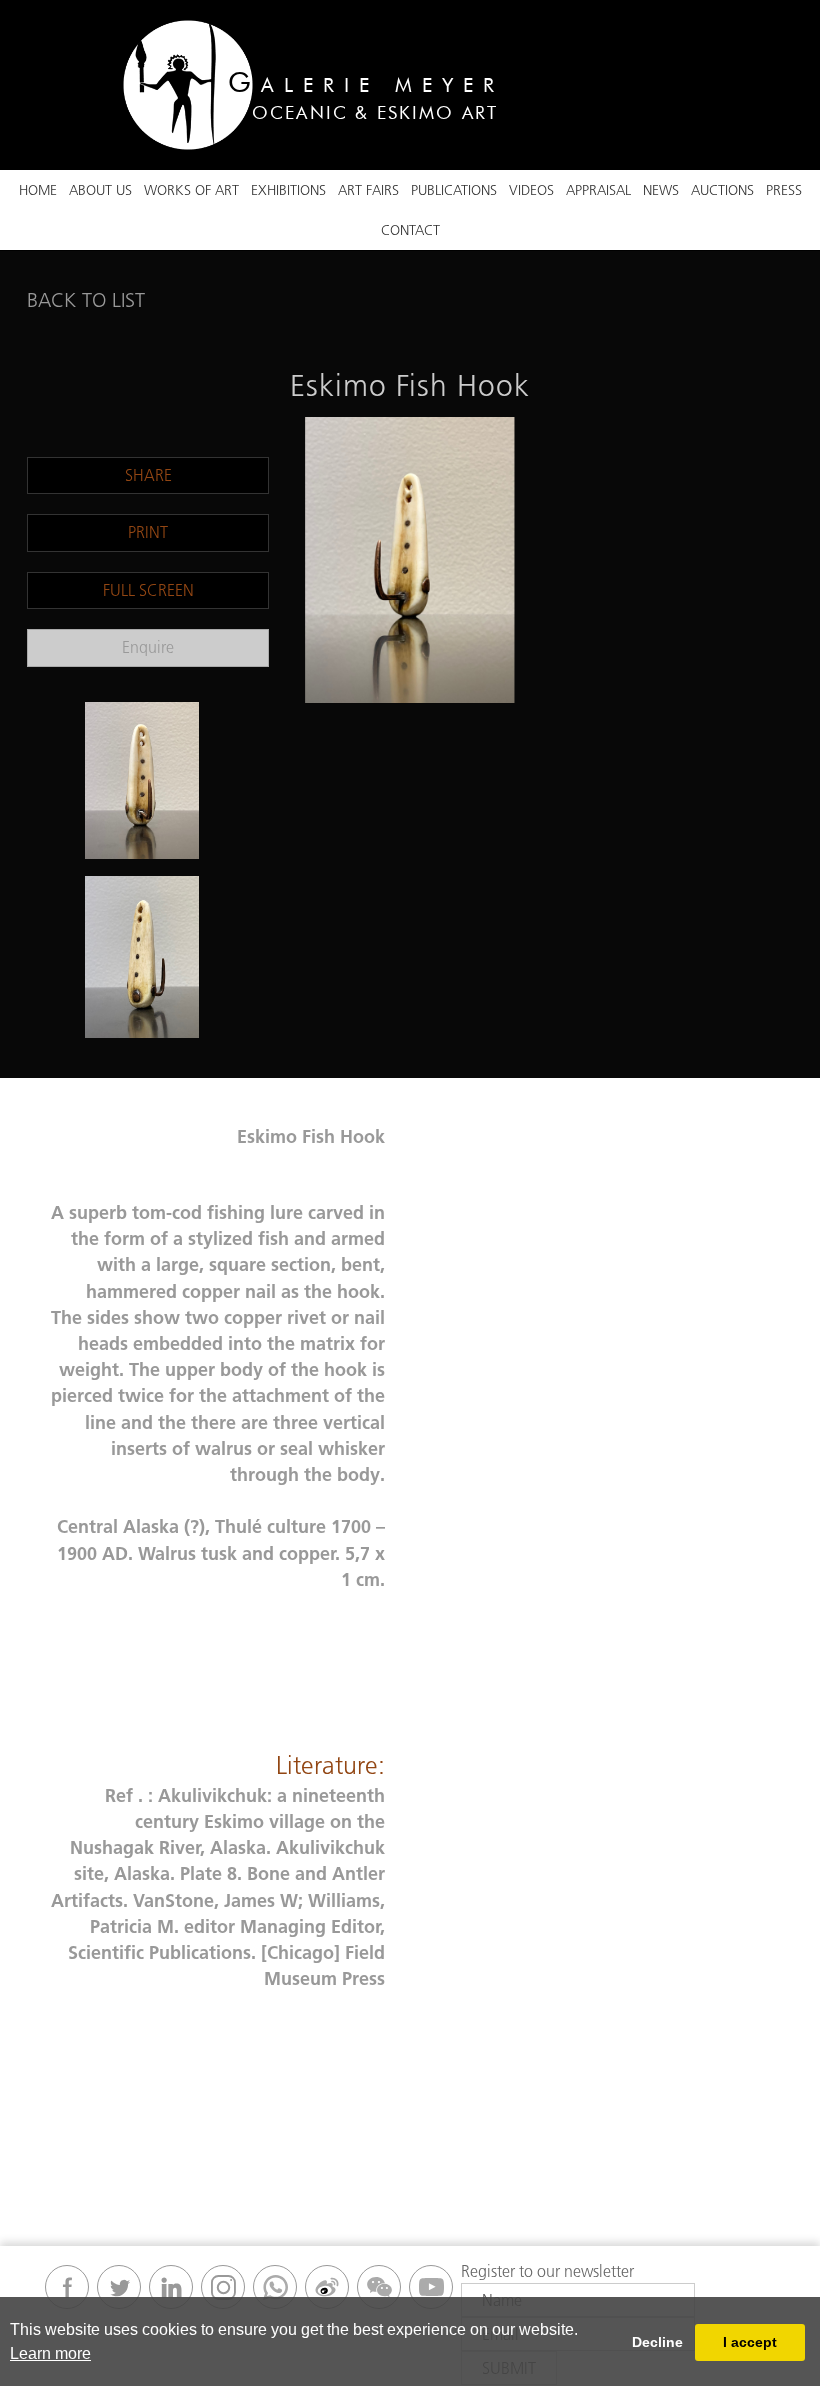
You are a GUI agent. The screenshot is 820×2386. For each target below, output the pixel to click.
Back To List (86, 300)
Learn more (50, 2353)
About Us (100, 190)
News (661, 190)
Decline (657, 2342)
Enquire (148, 647)
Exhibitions (288, 190)
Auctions (722, 190)
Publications (454, 190)
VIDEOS (531, 190)
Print (148, 532)
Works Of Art (191, 190)
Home (38, 190)
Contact (410, 230)
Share (148, 475)
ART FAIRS (368, 190)
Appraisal (598, 190)
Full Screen (148, 590)
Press (784, 190)
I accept (750, 2342)
